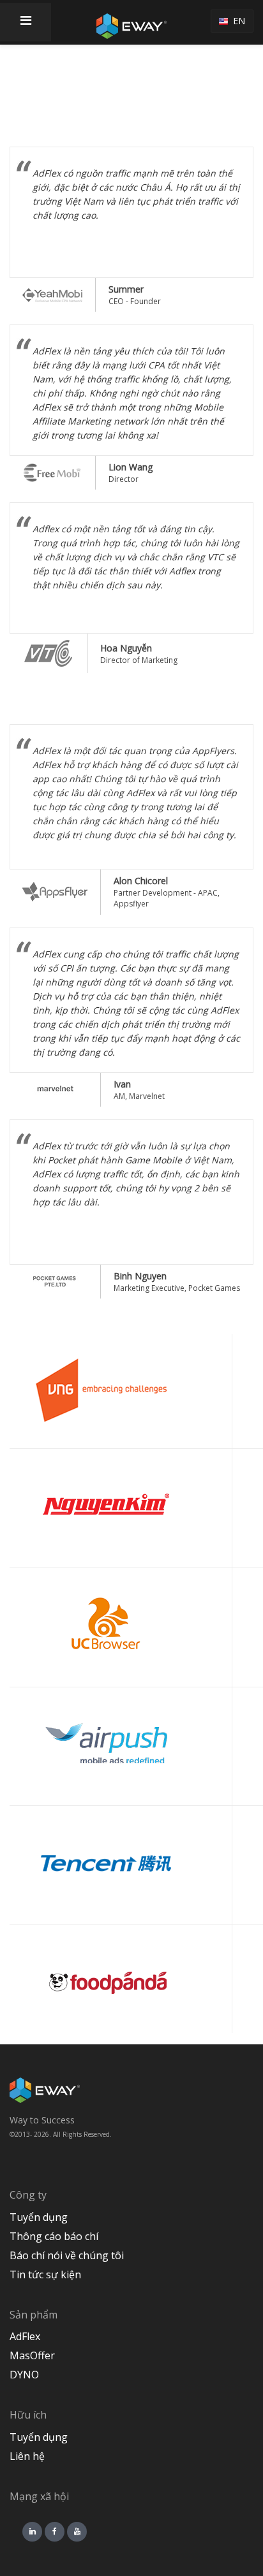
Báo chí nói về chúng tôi (67, 2255)
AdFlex (25, 2336)
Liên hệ (27, 2456)
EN (237, 21)
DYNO (24, 2375)
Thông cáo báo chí (54, 2236)
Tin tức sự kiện (45, 2274)
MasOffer (32, 2355)
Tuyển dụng (39, 2217)
